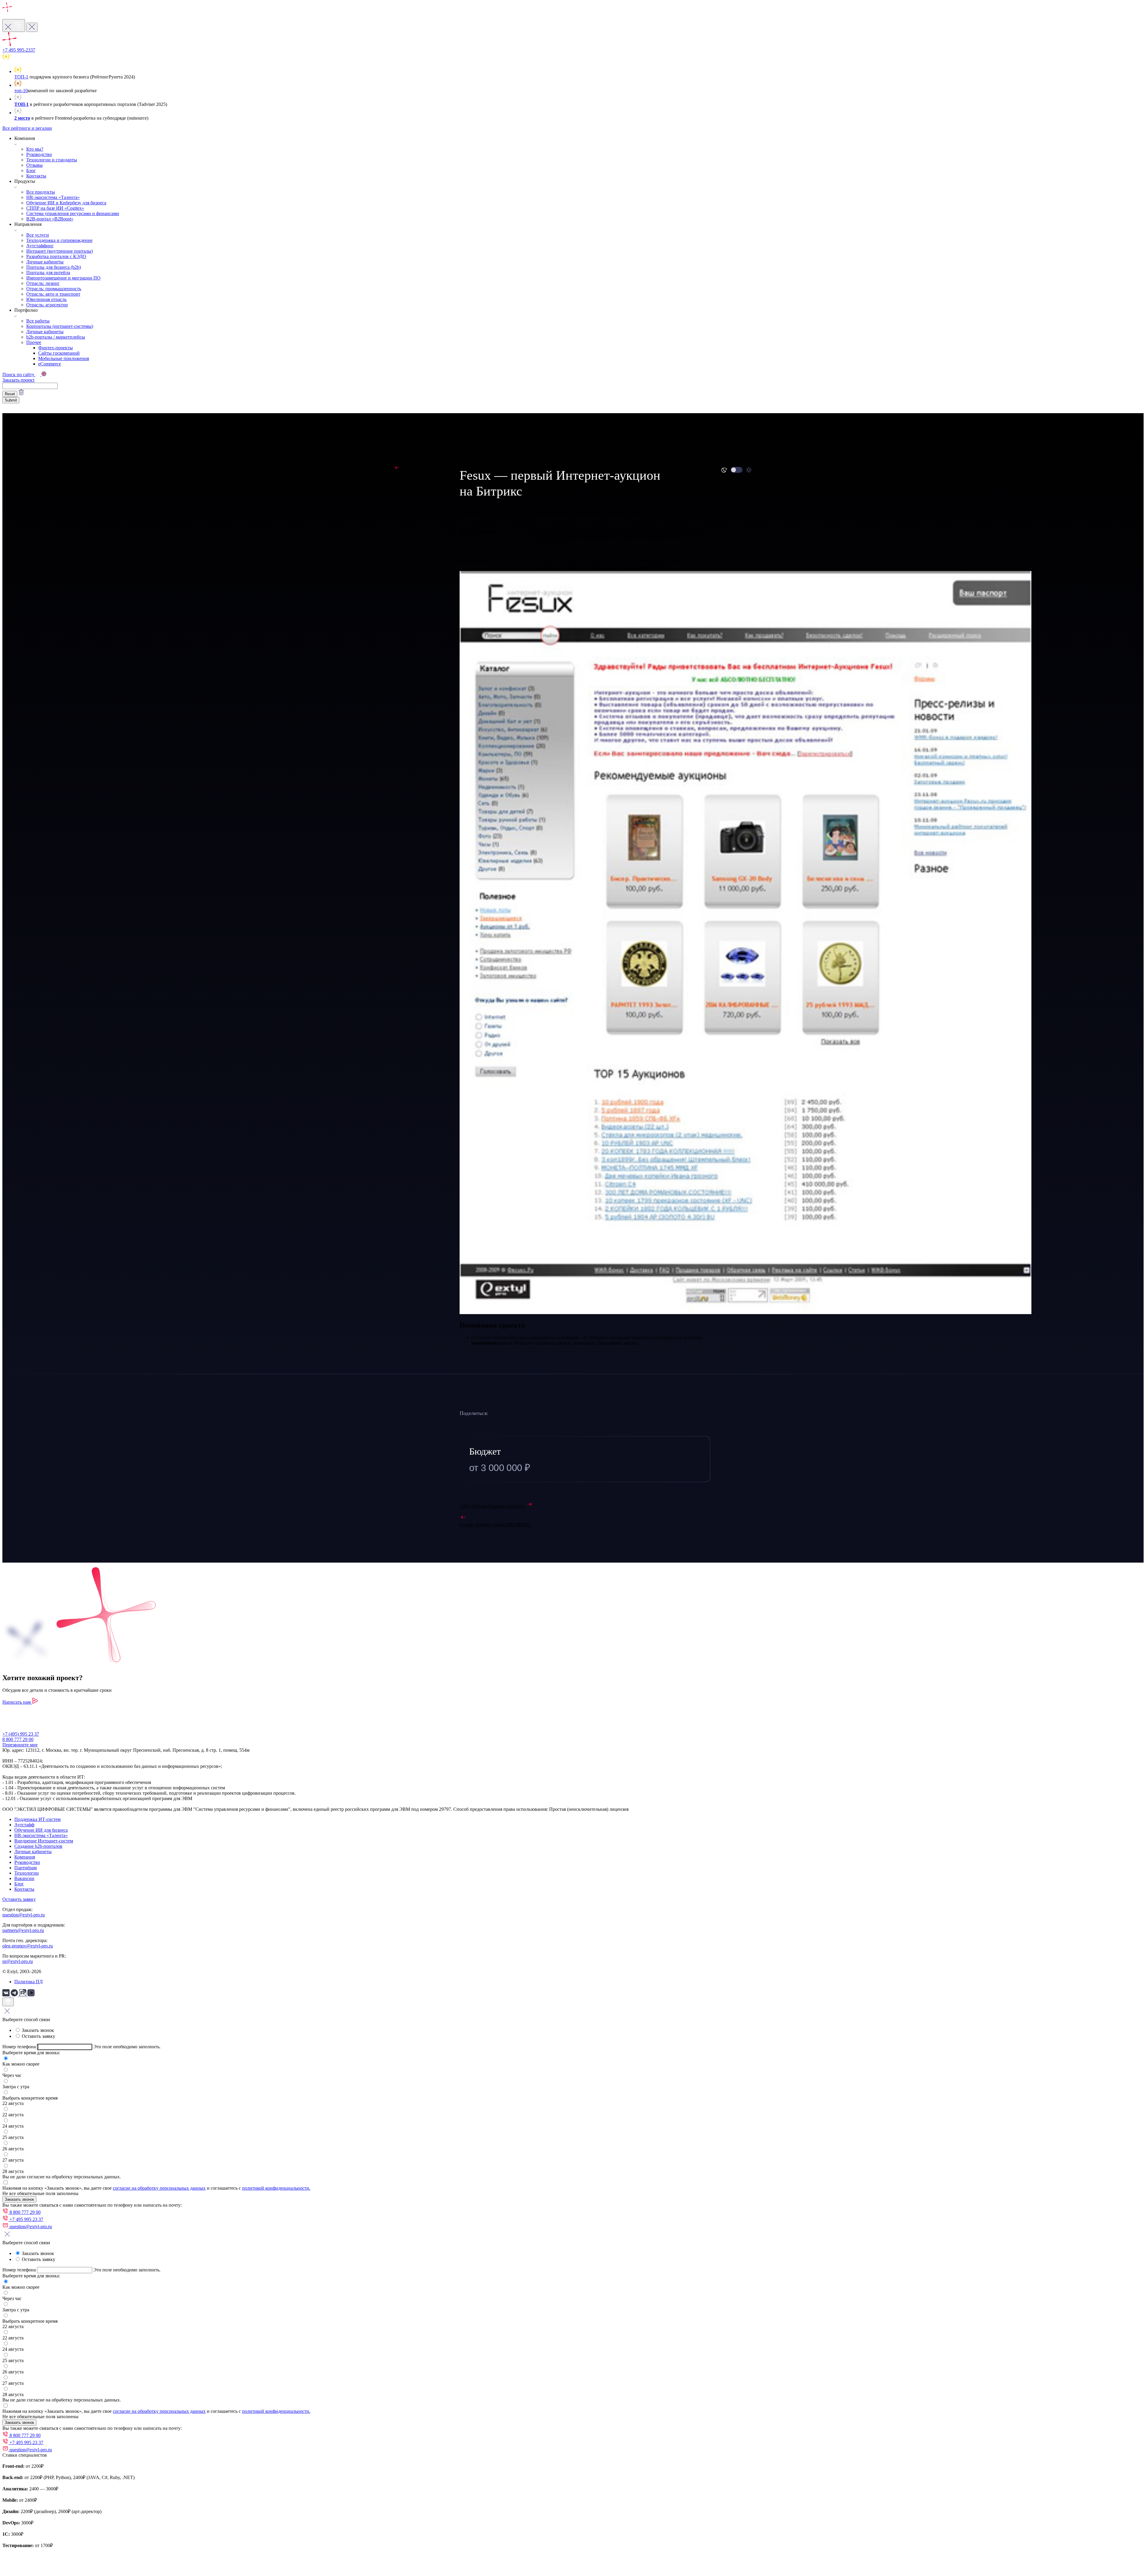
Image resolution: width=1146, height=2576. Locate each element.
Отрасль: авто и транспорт (53, 294)
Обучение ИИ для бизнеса (41, 1830)
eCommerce (50, 364)
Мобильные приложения (64, 358)
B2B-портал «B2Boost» (50, 219)
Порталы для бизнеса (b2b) (54, 267)
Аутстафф (24, 1825)
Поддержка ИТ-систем (37, 1819)
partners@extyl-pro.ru (23, 1930)
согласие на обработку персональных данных (159, 2188)
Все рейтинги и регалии (27, 128)
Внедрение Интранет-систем (44, 1841)
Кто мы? (35, 149)
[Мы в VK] (7, 1995)
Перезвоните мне (20, 1745)
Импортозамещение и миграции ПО (63, 278)
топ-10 (21, 91)
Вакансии (24, 1878)
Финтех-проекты (56, 348)
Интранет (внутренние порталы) (60, 251)
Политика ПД (29, 1982)
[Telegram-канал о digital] (15, 1995)
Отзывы (34, 165)
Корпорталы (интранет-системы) (60, 326)
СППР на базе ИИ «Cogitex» (55, 208)
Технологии (27, 1873)
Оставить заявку (19, 1899)
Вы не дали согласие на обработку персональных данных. (62, 2177)
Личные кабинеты (45, 262)
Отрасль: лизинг (43, 283)
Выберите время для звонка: (31, 2053)
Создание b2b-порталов (38, 1846)
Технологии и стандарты (52, 160)
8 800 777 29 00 (18, 1739)
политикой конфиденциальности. (276, 2188)
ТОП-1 (21, 77)
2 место (22, 118)
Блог (31, 170)
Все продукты (41, 192)
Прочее (34, 342)
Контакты (36, 176)
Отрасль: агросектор (47, 305)
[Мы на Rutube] (23, 1995)
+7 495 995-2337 (19, 50)
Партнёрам (26, 1868)
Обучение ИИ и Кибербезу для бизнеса (66, 203)
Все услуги (38, 235)
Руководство (39, 154)
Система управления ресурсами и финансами (73, 213)
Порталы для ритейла (48, 273)
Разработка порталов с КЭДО (56, 256)
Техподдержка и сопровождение (59, 240)
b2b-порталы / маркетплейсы (56, 337)
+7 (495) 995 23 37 (21, 1734)
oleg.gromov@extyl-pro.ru (28, 1946)
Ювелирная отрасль (46, 299)
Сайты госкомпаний (59, 353)
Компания (25, 1857)
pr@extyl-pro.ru (18, 1961)
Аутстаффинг (40, 246)
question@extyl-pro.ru (24, 1915)
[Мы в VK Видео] (31, 1995)
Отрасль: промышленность (54, 289)
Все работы (38, 321)
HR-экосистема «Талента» (53, 197)
